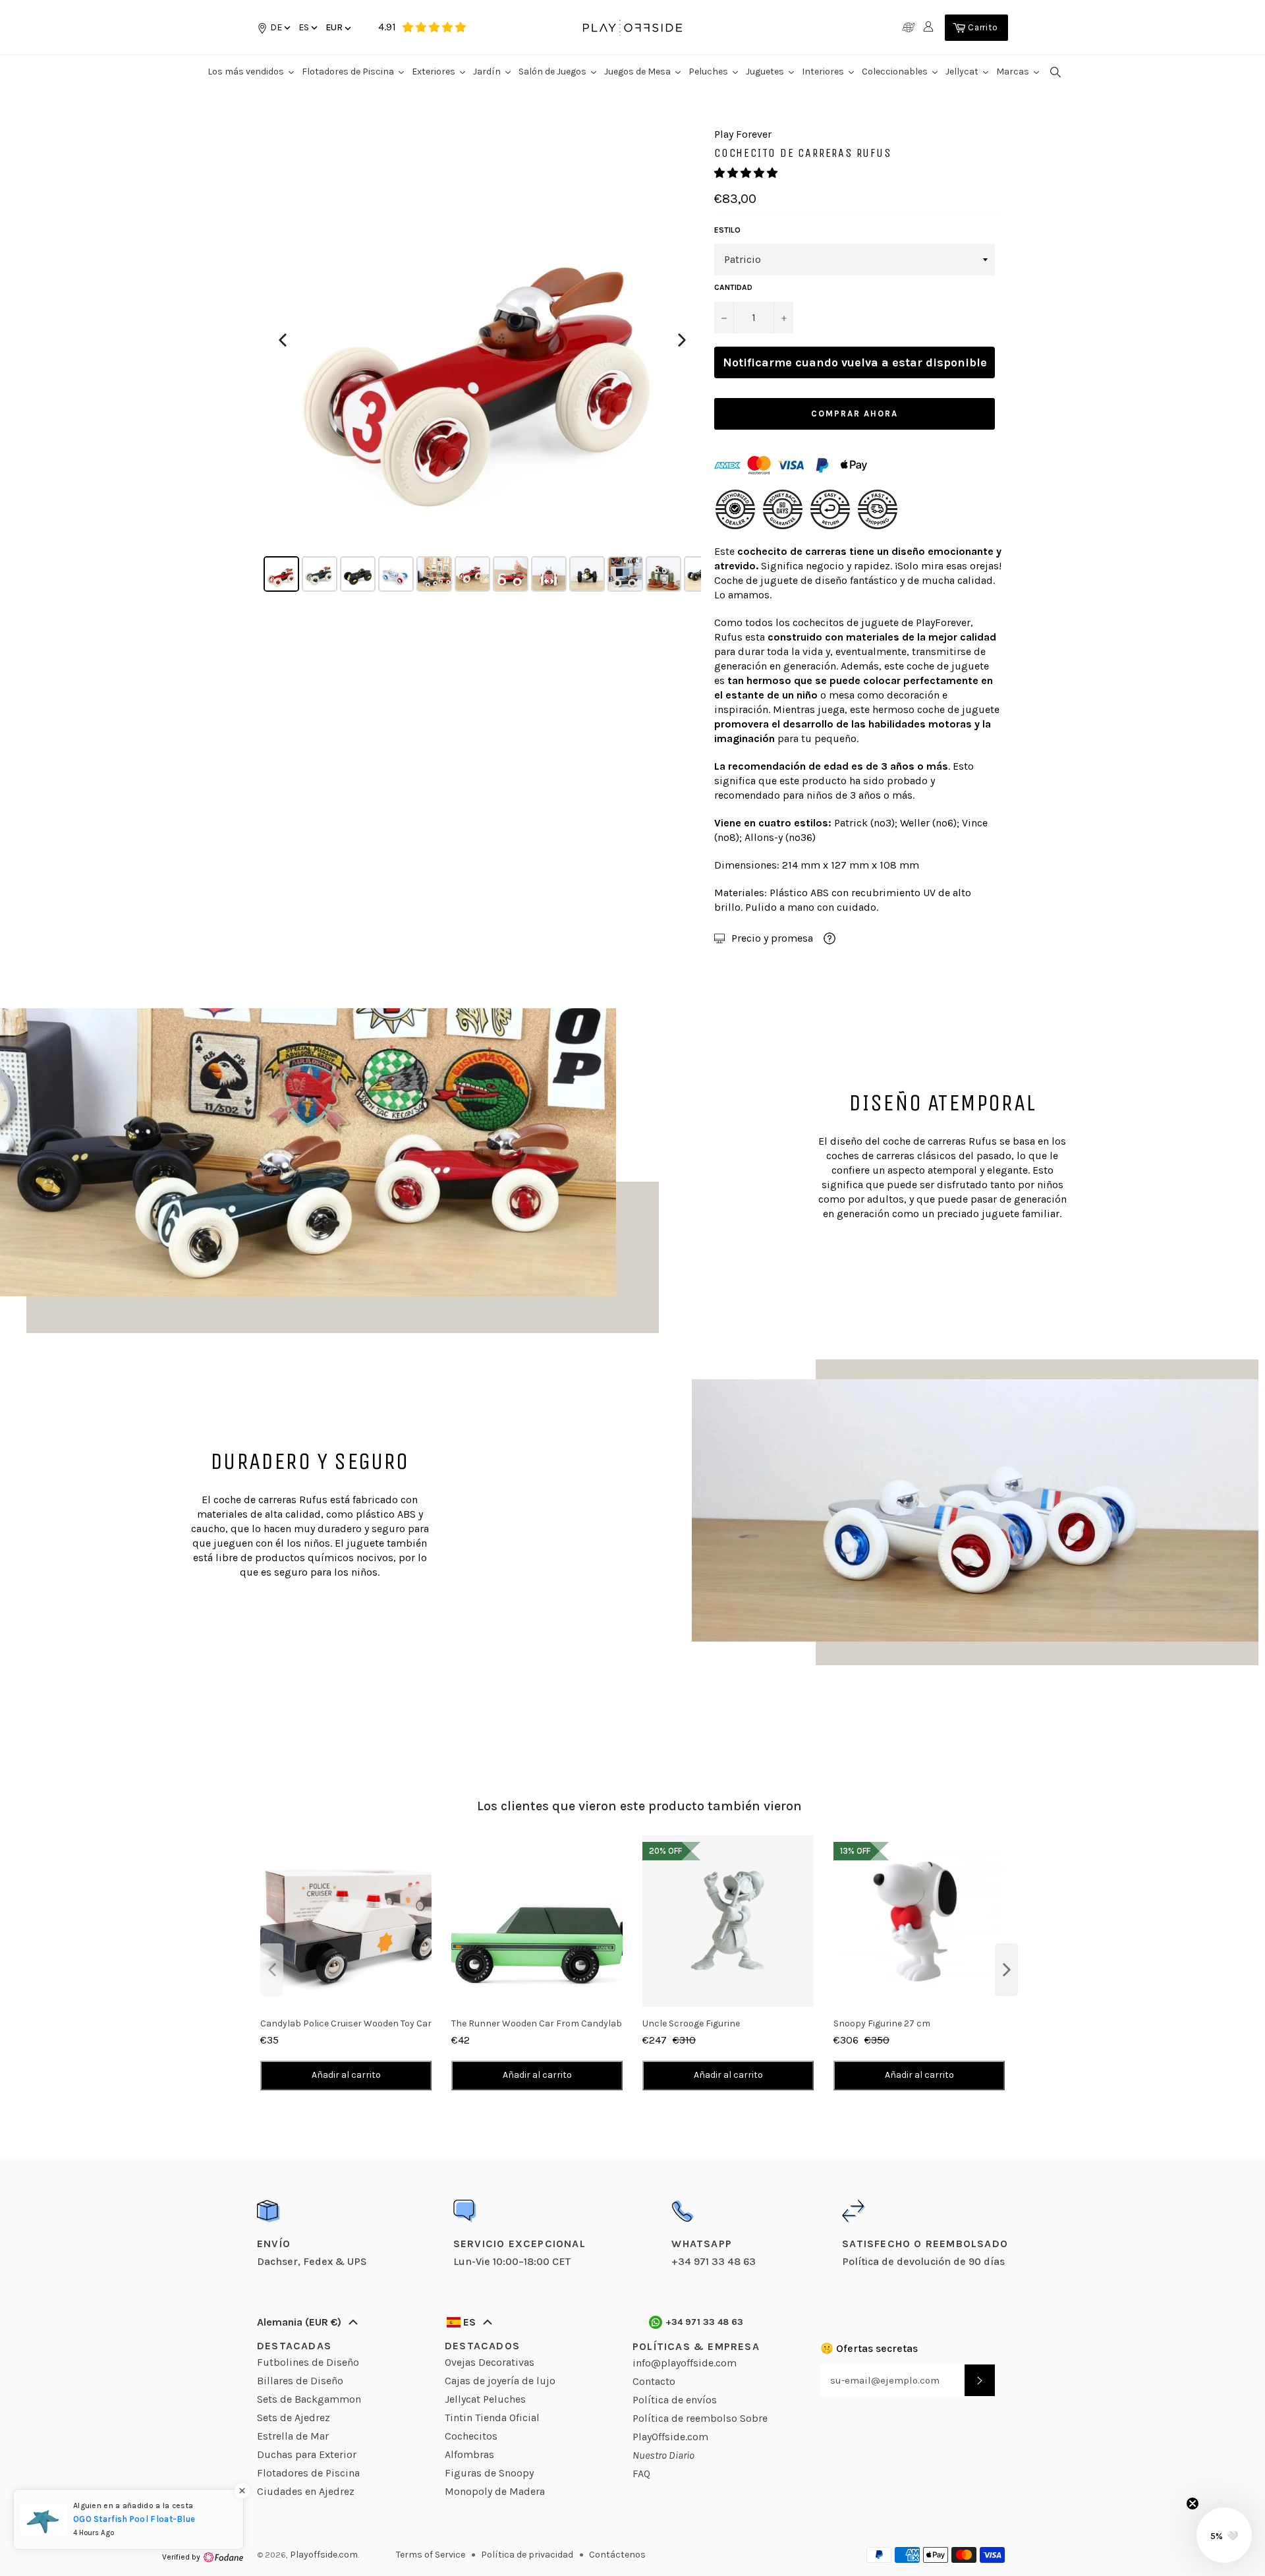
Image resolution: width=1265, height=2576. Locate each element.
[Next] (682, 340)
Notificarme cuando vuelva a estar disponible (855, 362)
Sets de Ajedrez (294, 2418)
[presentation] (272, 1970)
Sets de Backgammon (309, 2399)
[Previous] (283, 340)
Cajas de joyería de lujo (500, 2381)
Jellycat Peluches (485, 2399)
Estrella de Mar (293, 2436)
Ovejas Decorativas (490, 2362)
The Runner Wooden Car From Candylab (537, 2023)
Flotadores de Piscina (308, 2473)
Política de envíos (675, 2400)
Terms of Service (431, 2555)
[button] (307, 27)
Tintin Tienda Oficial (492, 2418)
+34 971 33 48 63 (705, 2322)
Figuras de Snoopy (489, 2473)
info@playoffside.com (685, 2363)
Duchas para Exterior (307, 2454)
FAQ (641, 2474)
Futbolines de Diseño (308, 2362)
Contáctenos (617, 2555)
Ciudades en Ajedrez (306, 2491)
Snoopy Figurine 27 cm (882, 2023)
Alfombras (469, 2454)
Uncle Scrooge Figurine (691, 2023)
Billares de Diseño (300, 2381)
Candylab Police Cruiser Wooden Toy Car (346, 2023)
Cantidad (733, 287)
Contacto (654, 2381)
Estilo (727, 230)
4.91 (387, 27)
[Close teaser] (1193, 2504)
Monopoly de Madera (495, 2491)
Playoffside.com (324, 2555)
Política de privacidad (527, 2555)
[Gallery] (482, 361)
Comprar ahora (854, 414)
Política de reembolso (685, 2418)
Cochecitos (471, 2436)
